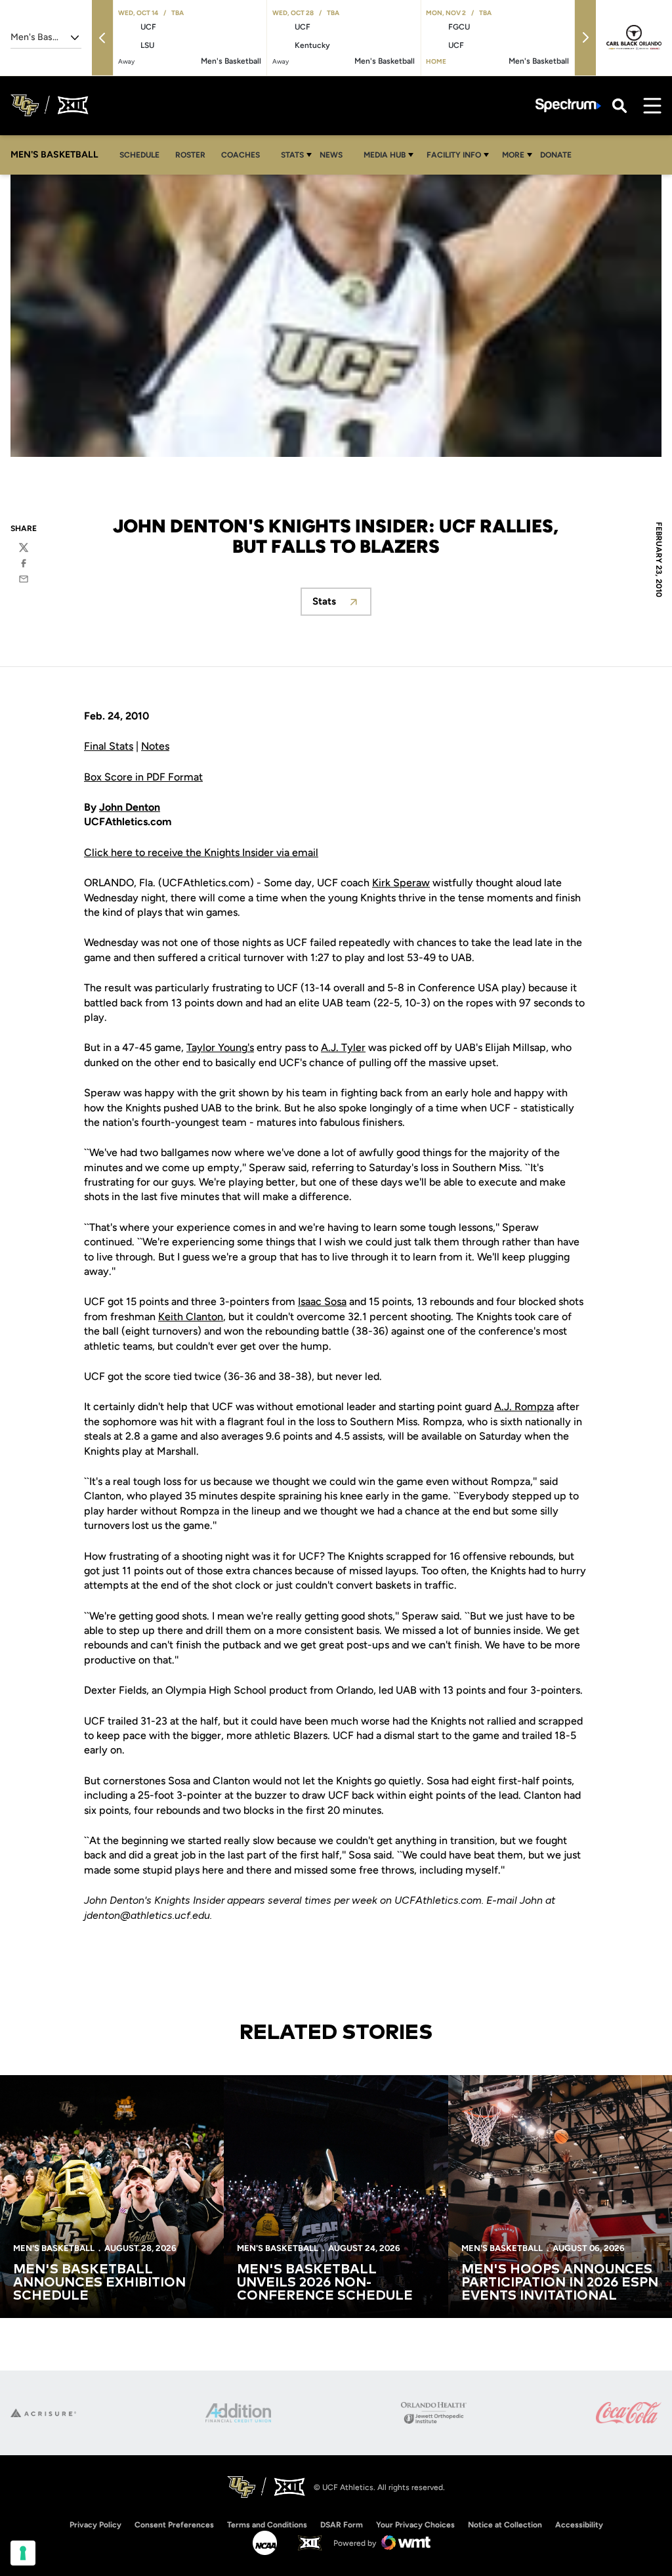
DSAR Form (342, 2525)
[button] (102, 38)
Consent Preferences (174, 2525)
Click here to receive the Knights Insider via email (201, 852)
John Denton (130, 807)
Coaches (241, 155)
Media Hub (385, 155)
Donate (556, 155)
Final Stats (109, 746)
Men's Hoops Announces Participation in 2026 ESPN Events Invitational (560, 2283)
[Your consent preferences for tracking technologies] (23, 2553)
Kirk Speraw (401, 883)
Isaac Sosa (322, 1301)
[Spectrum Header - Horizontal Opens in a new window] (568, 105)
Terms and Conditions (267, 2525)
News (331, 155)
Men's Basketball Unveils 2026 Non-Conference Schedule (325, 2283)
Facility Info (454, 155)
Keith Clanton (191, 1317)
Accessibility (579, 2524)
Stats (292, 155)
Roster (190, 155)
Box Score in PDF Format (143, 777)
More (513, 155)
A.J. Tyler (343, 1047)
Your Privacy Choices (415, 2525)
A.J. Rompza (524, 1406)
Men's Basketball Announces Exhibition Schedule (99, 2283)
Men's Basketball (54, 2248)
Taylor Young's (220, 1047)
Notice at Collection (505, 2525)
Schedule (139, 155)
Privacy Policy (95, 2525)
